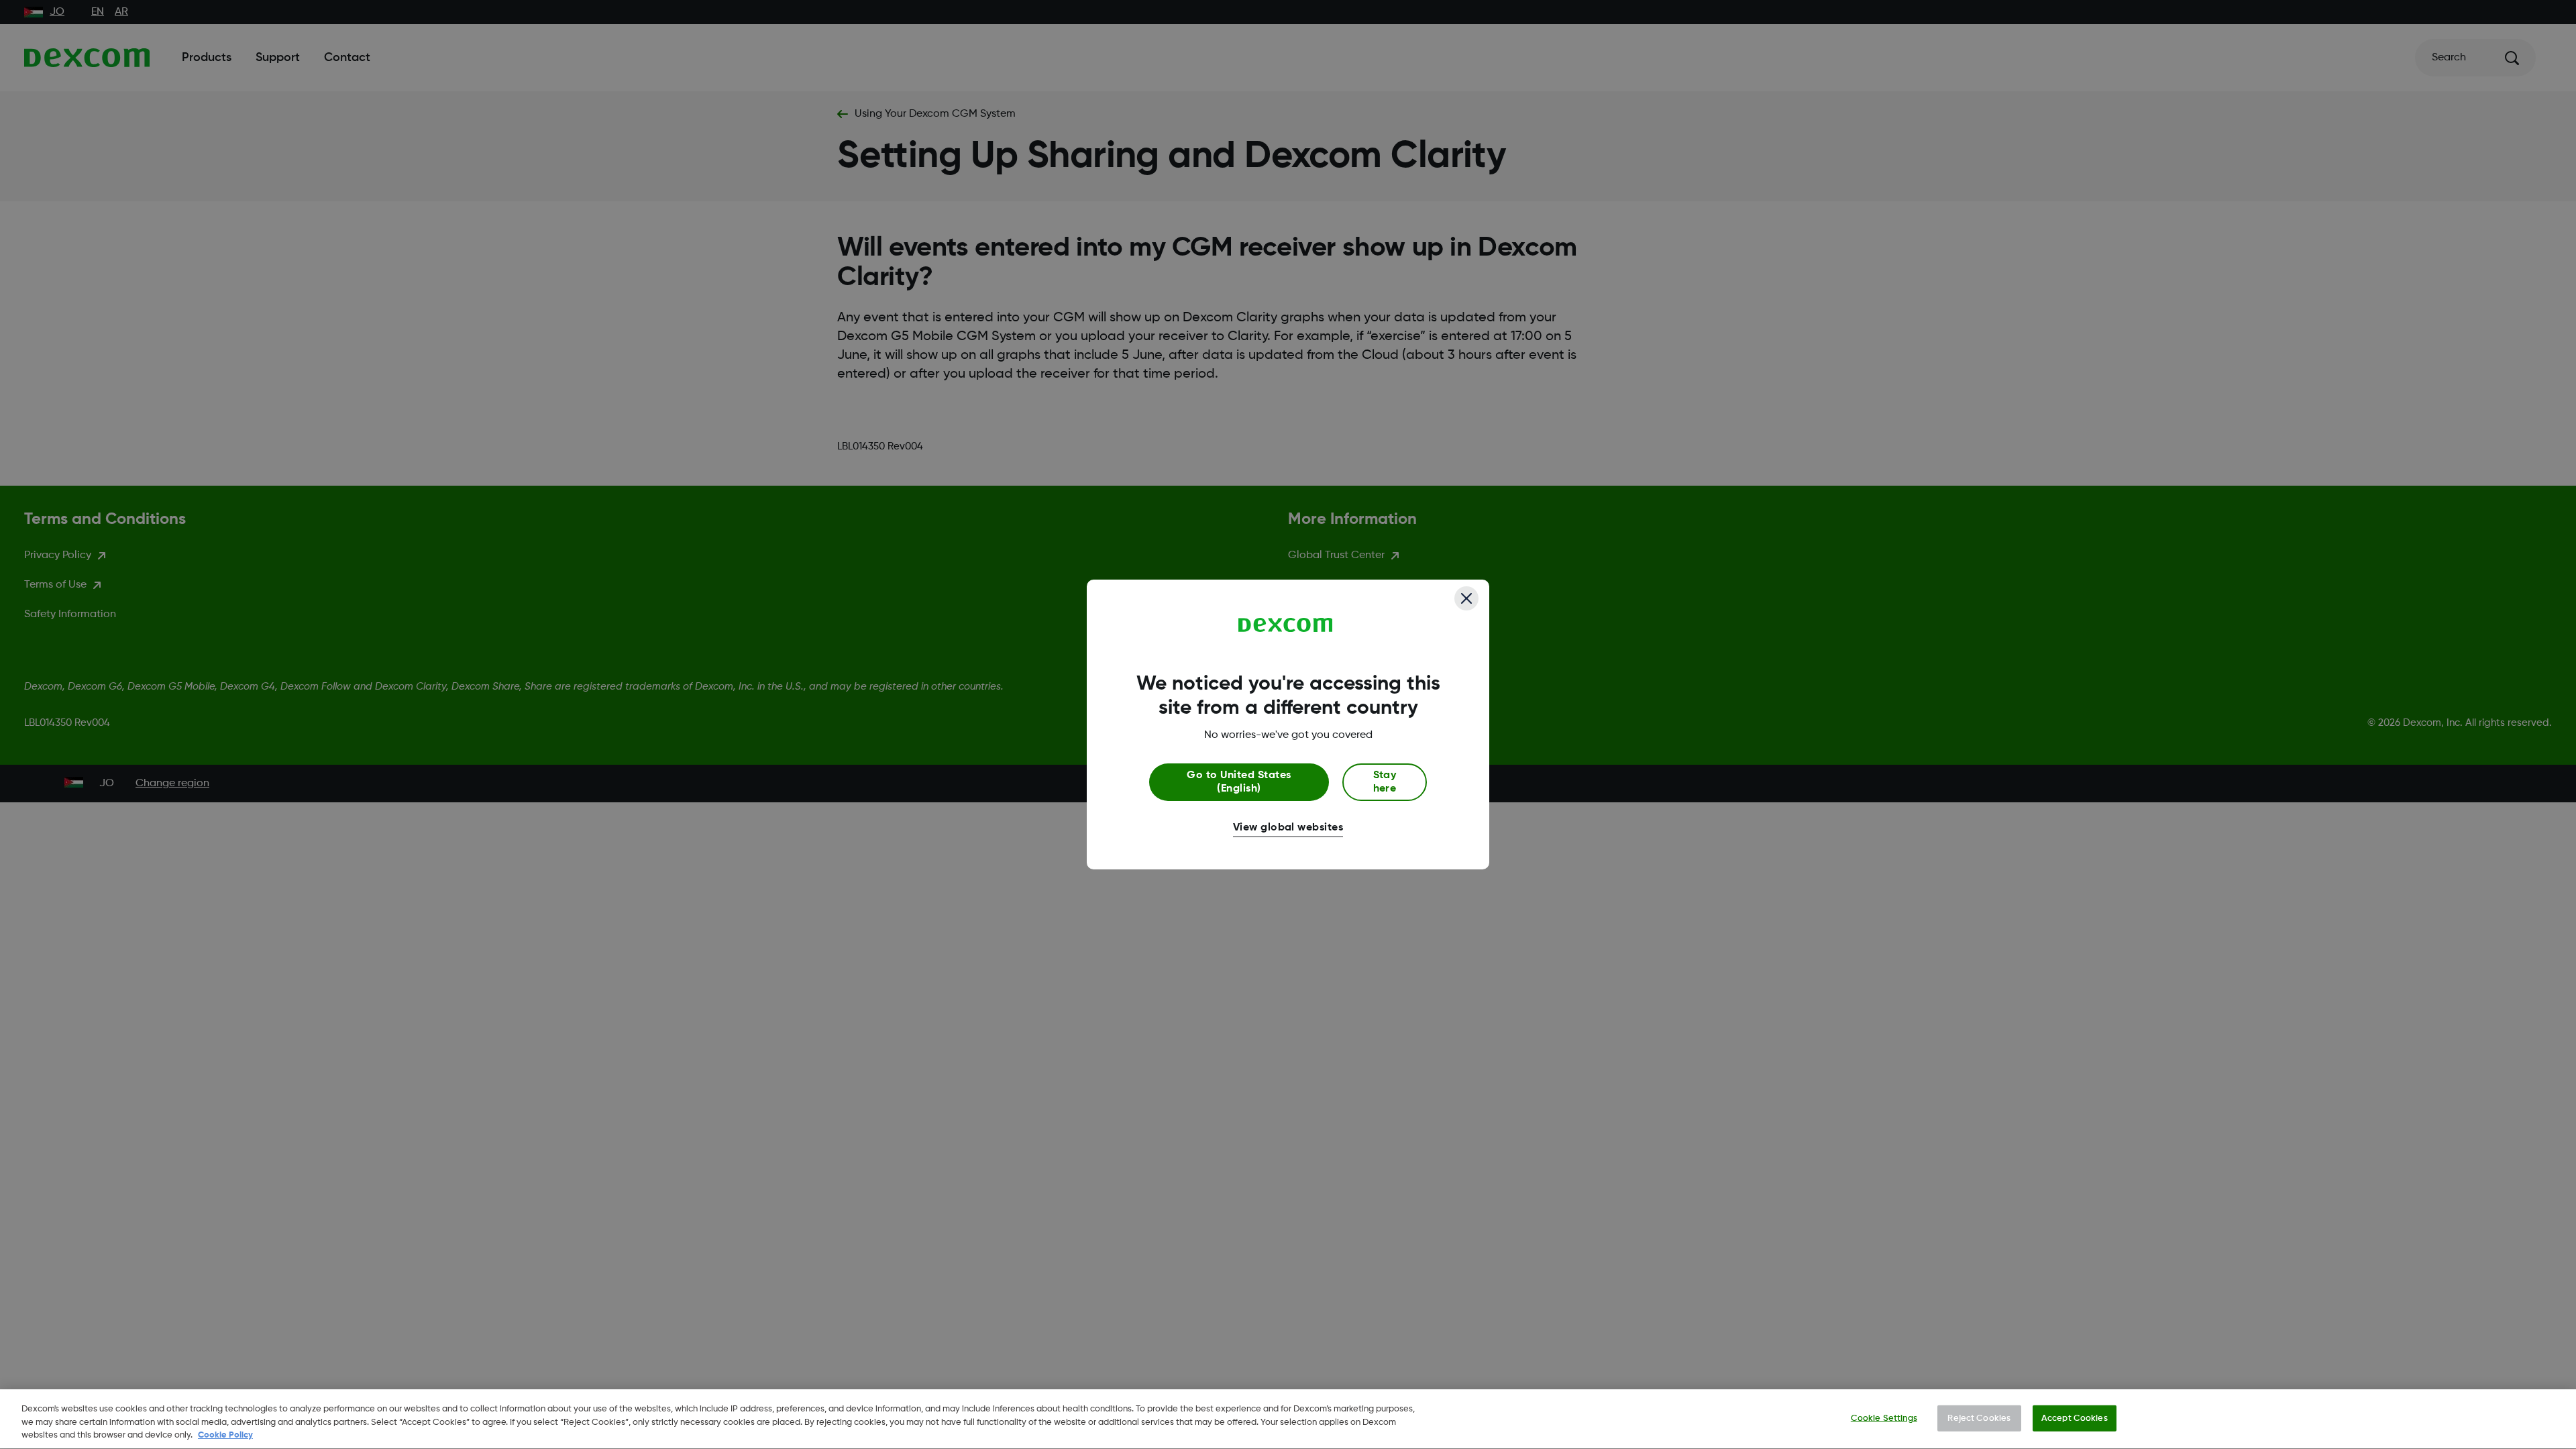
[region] (1288, 1419)
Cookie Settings (1884, 1418)
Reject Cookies (1979, 1418)
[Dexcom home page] (1286, 625)
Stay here (1385, 782)
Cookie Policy (225, 1435)
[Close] (1466, 598)
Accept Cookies (2075, 1418)
